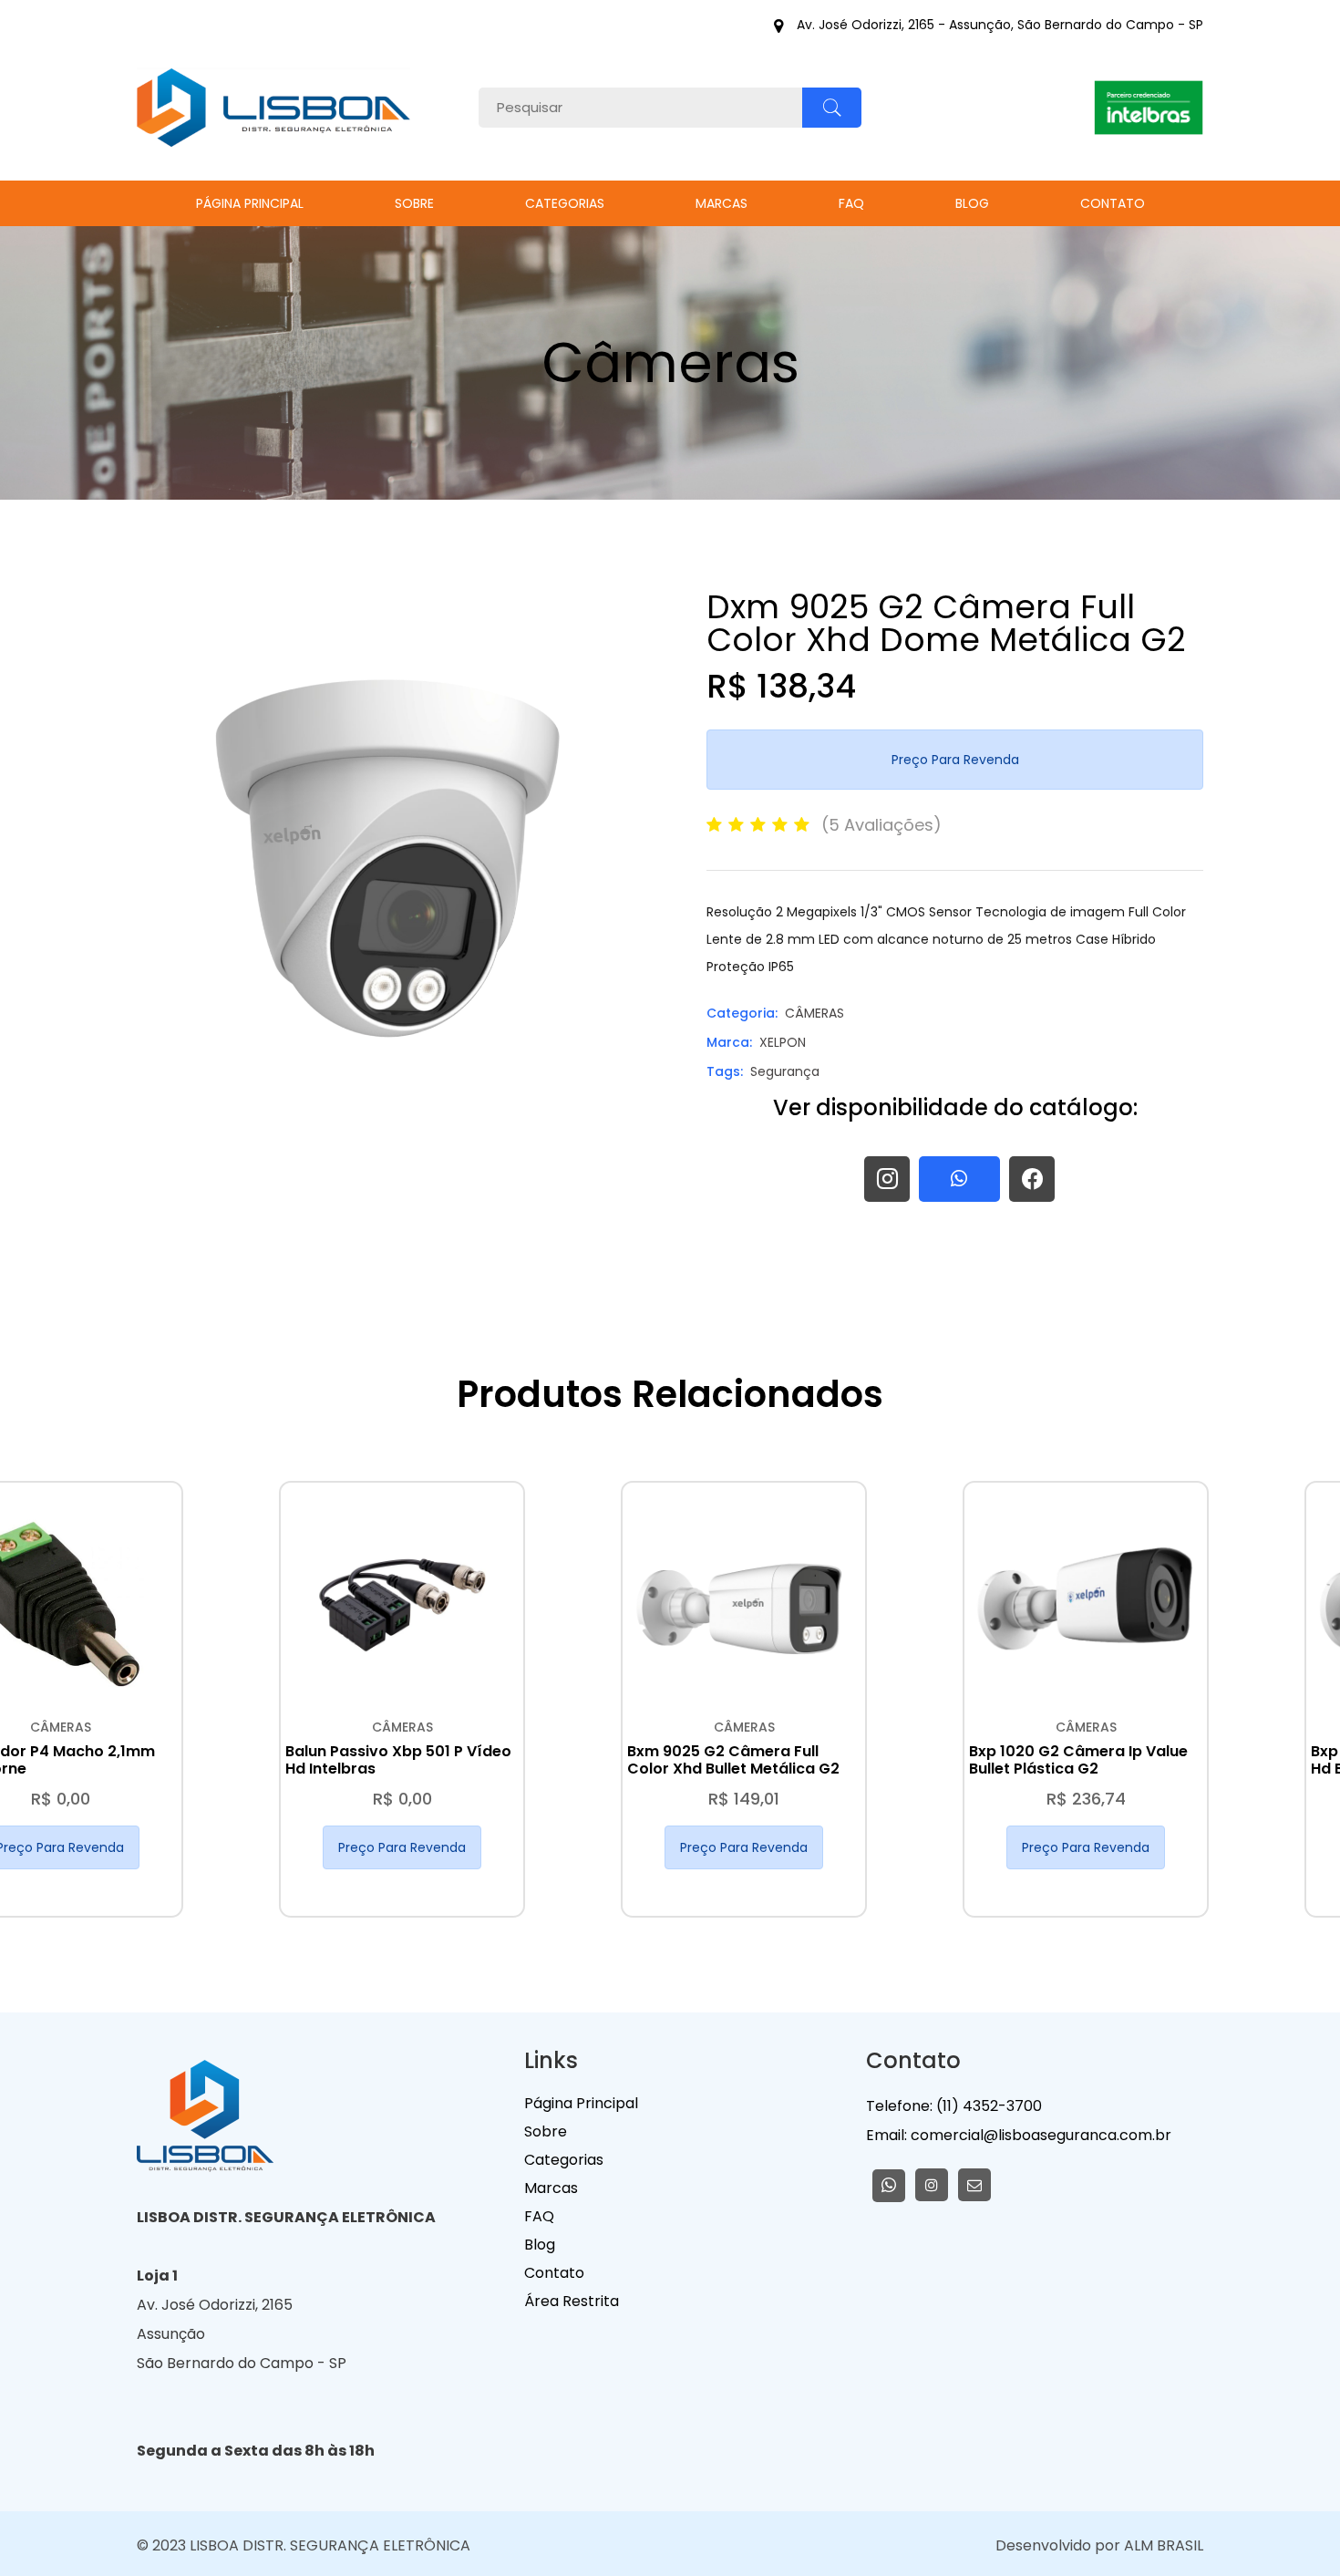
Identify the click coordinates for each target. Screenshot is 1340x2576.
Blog (972, 203)
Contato (1113, 203)
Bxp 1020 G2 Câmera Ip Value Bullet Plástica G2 (1078, 1760)
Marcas (722, 203)
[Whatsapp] (889, 2186)
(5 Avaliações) (881, 825)
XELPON (783, 1042)
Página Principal (250, 203)
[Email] (974, 2185)
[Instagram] (932, 2185)
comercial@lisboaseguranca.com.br (1039, 2135)
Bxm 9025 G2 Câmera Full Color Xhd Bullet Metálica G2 (733, 1760)
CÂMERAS (814, 1013)
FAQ (851, 203)
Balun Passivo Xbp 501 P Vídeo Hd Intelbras (398, 1760)
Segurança (785, 1071)
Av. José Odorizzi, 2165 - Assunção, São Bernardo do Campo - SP (1000, 26)
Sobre (414, 203)
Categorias (565, 203)
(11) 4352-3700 (989, 2106)
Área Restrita (572, 2301)
